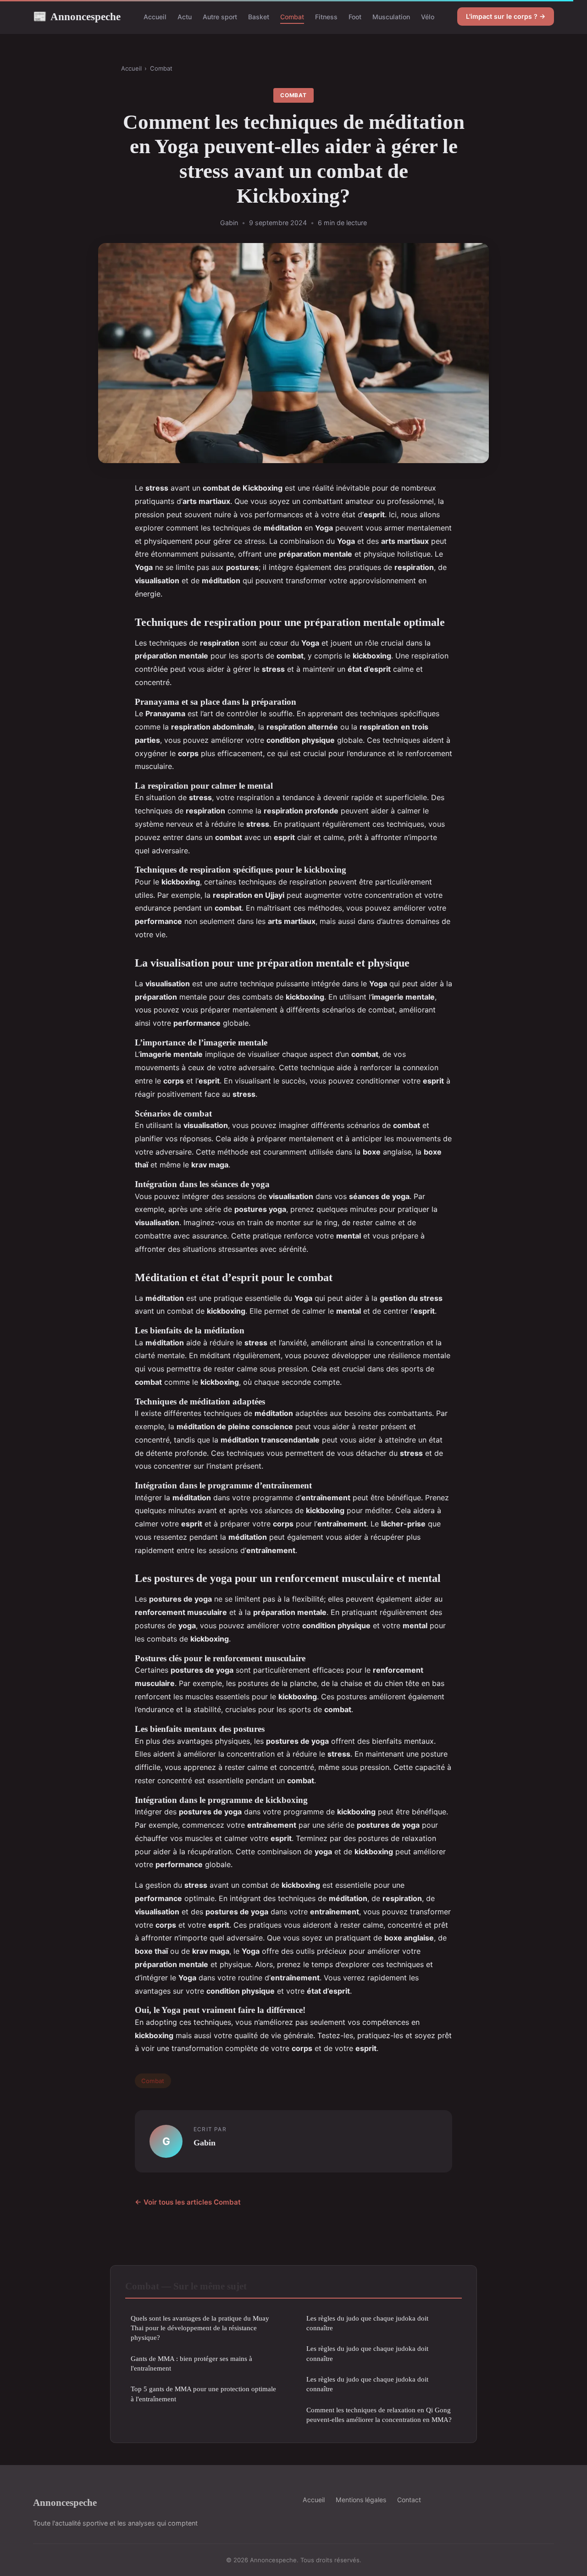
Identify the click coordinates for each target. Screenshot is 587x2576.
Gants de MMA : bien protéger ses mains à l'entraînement (191, 2363)
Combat (292, 17)
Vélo (428, 17)
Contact (409, 2500)
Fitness (326, 17)
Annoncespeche (77, 17)
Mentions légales (361, 2500)
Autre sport (220, 17)
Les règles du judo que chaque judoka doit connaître (367, 2323)
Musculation (391, 17)
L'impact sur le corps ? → (506, 16)
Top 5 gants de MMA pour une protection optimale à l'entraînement (203, 2394)
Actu (185, 17)
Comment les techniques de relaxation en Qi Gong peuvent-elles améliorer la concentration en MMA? (379, 2415)
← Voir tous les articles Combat (188, 2202)
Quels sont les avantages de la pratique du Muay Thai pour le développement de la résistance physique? (200, 2328)
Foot (355, 17)
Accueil (155, 17)
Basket (259, 17)
